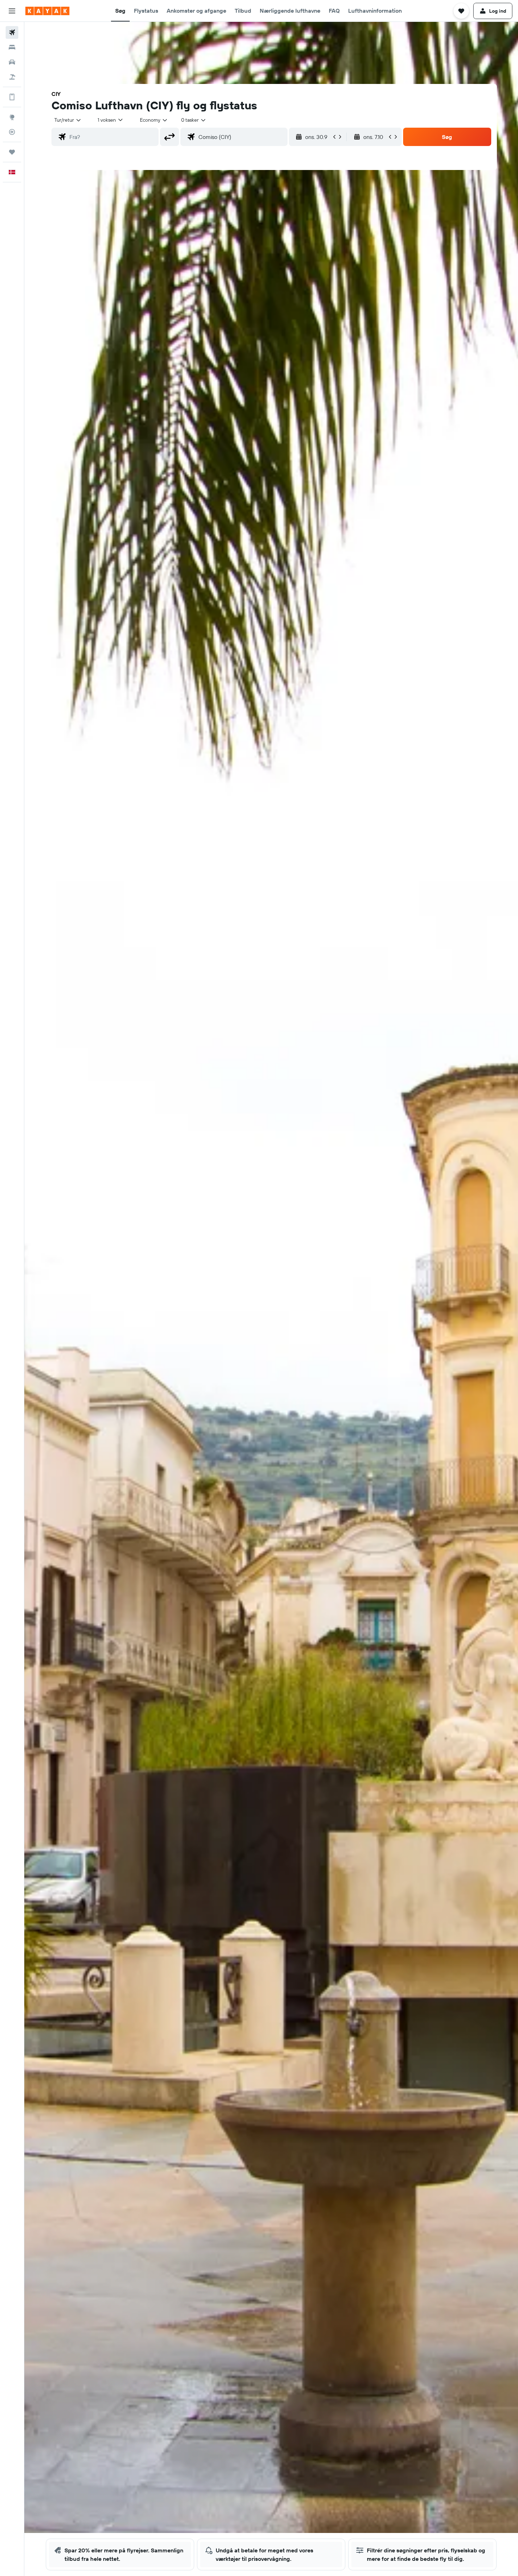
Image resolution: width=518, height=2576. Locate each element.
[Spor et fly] (12, 132)
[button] (12, 11)
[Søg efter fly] (12, 32)
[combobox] (68, 120)
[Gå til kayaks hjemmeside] (47, 11)
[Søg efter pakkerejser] (12, 77)
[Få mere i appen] (12, 97)
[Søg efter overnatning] (12, 47)
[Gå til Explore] (12, 117)
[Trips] (12, 152)
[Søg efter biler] (12, 62)
